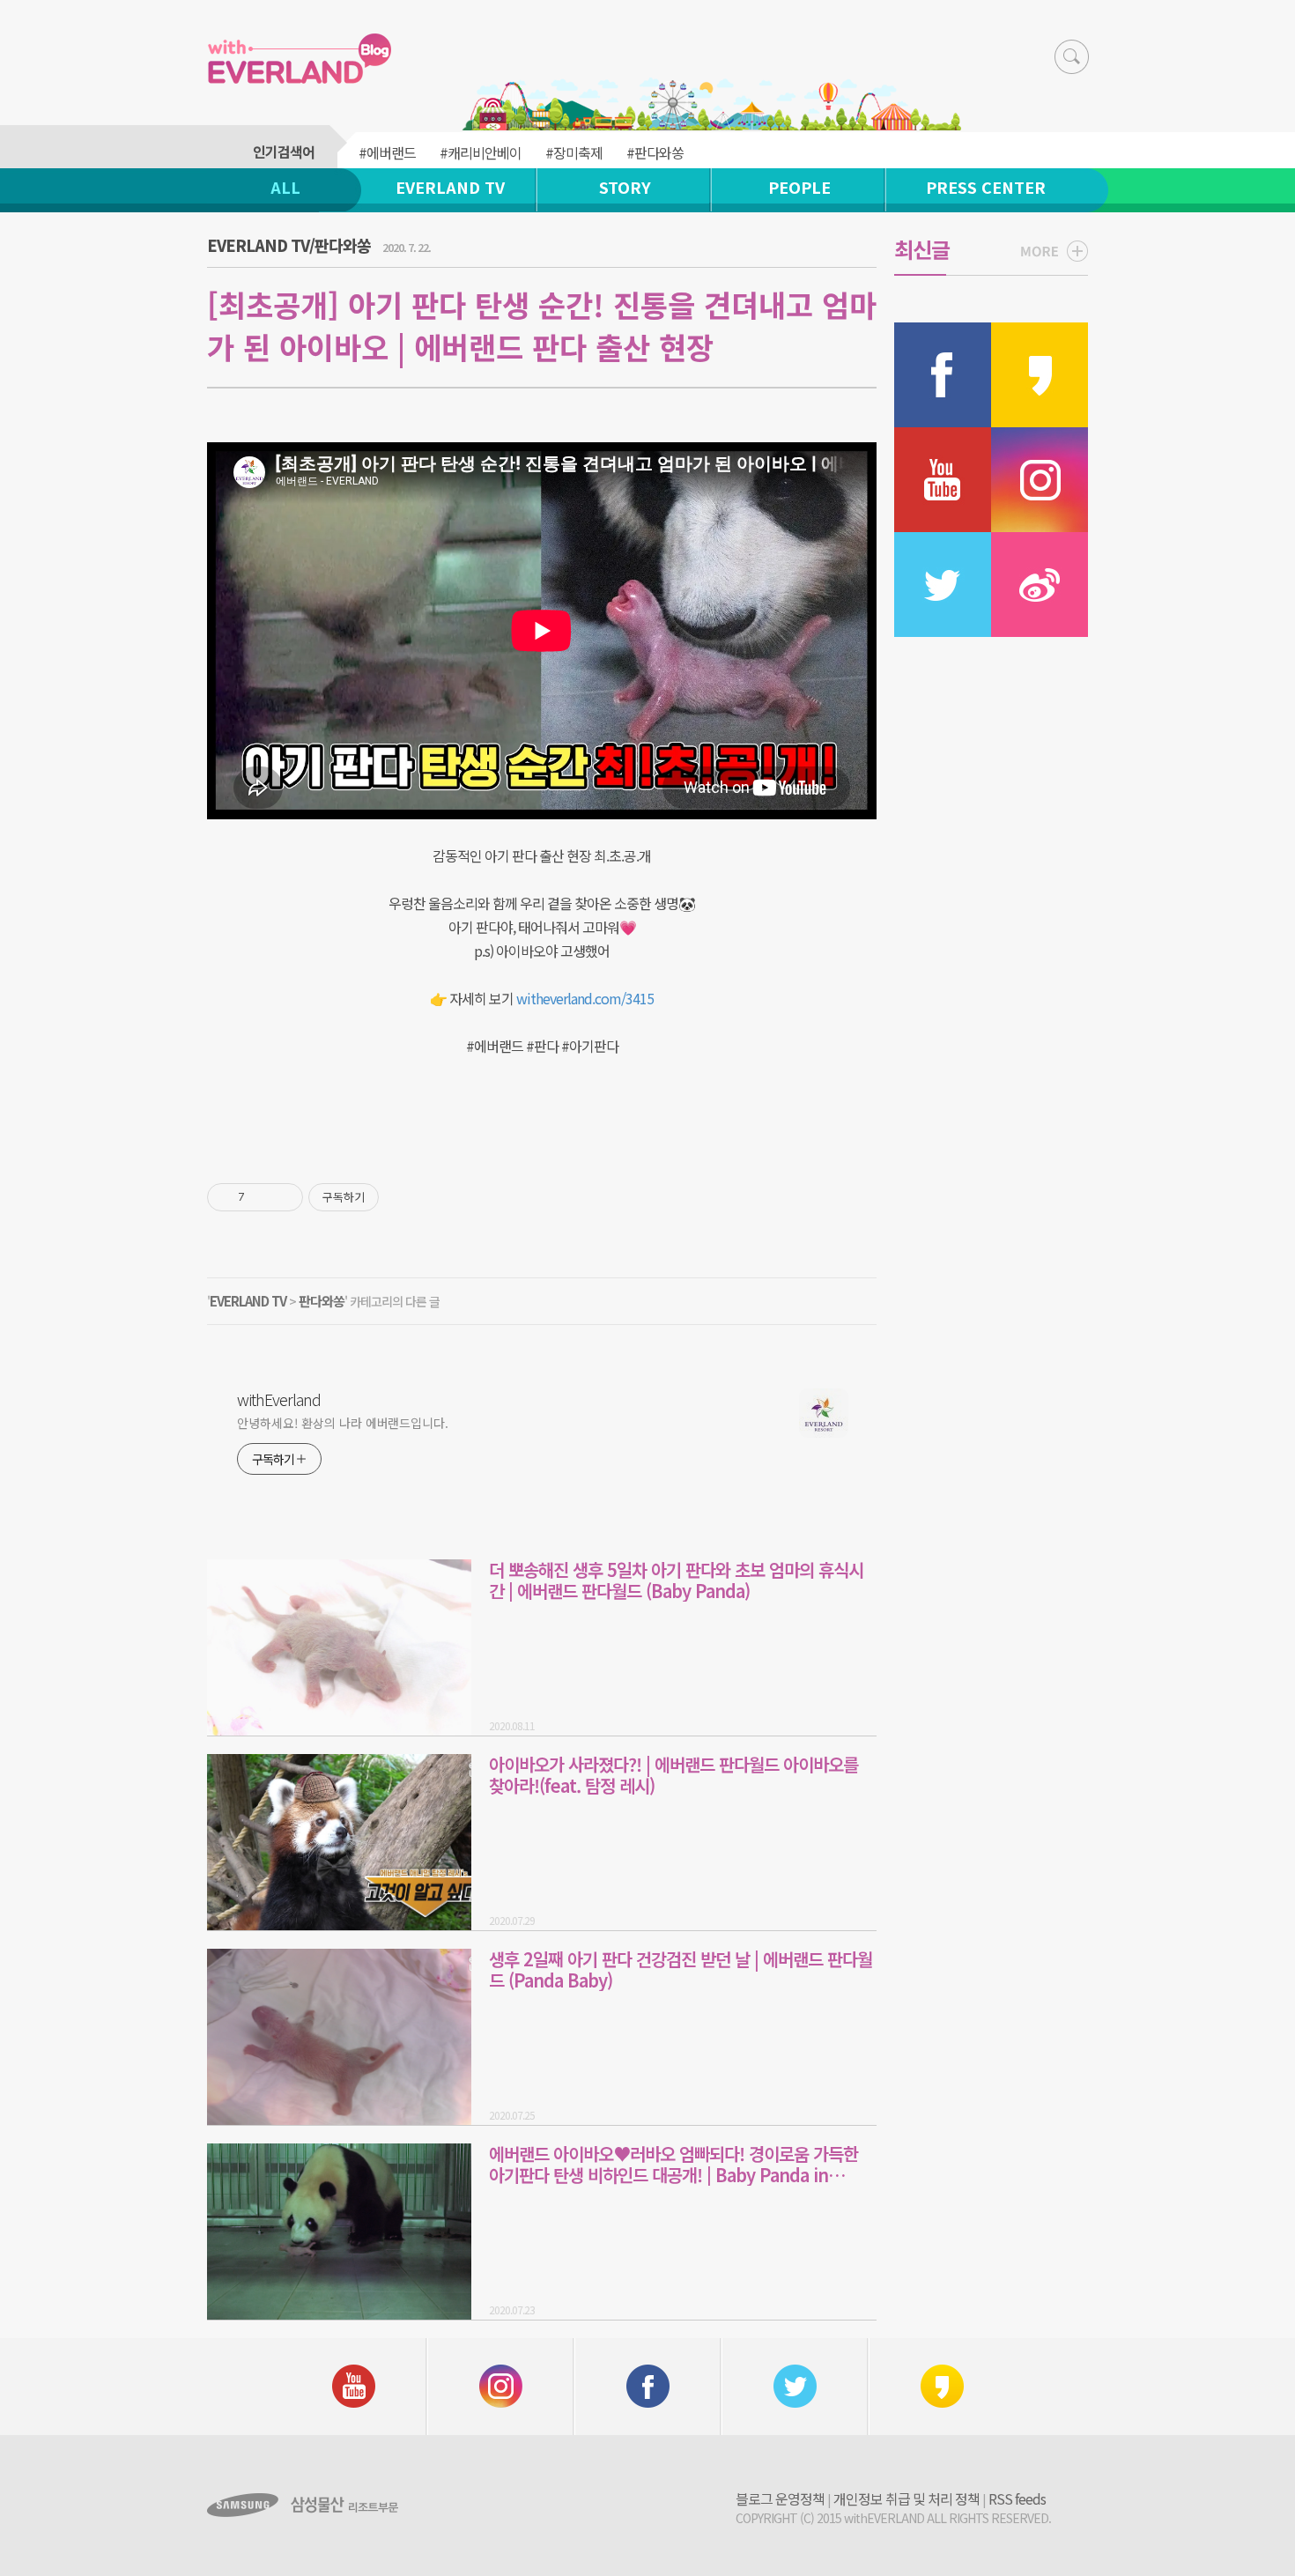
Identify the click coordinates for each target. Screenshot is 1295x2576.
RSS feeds (1017, 2498)
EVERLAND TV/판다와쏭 (289, 245)
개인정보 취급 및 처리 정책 (906, 2498)
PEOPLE (799, 187)
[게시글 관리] (283, 1197)
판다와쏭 (322, 1301)
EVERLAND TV (450, 187)
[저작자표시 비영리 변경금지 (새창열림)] (403, 1197)
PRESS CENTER (986, 187)
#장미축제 (574, 152)
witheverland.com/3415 (585, 998)
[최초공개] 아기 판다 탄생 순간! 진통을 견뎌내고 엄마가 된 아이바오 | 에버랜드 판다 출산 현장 (542, 326)
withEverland (279, 1399)
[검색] (1072, 57)
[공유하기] (261, 1197)
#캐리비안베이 (481, 152)
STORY (625, 187)
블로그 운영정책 (780, 2498)
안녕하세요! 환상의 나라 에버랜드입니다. (343, 1423)
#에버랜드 (387, 152)
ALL (285, 187)
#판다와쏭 (655, 152)
